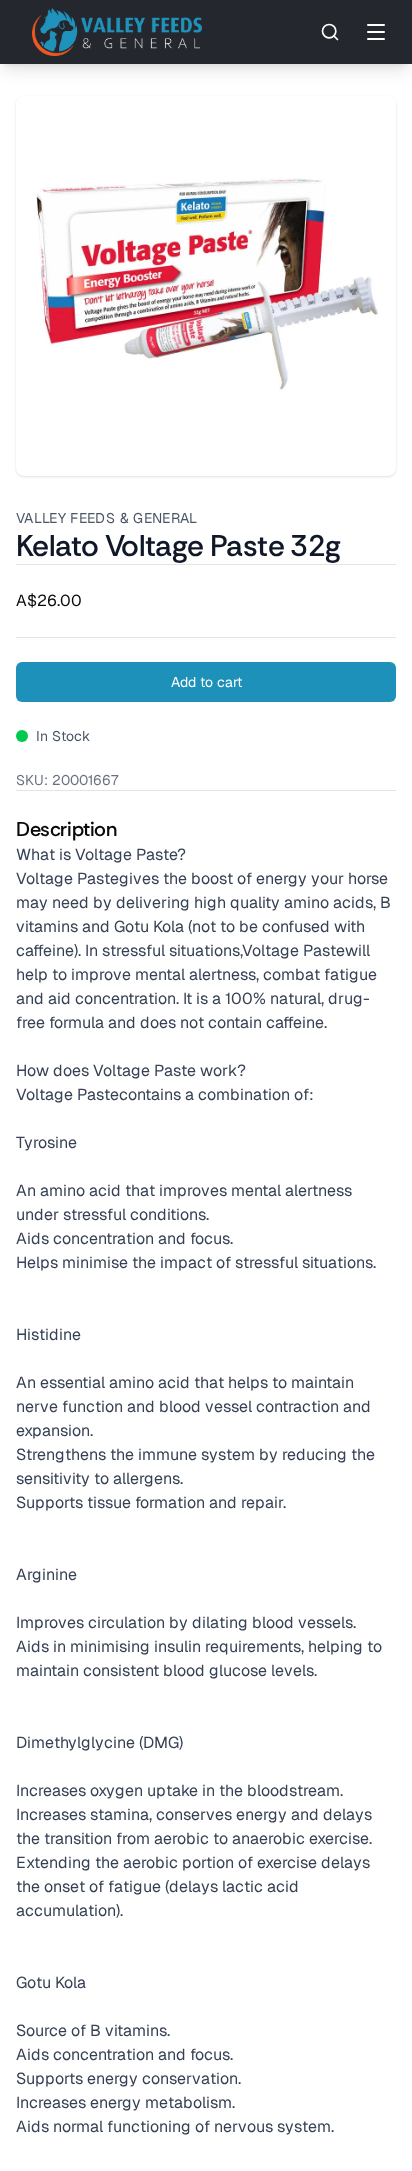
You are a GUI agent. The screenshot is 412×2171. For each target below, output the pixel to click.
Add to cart (206, 682)
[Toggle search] (330, 32)
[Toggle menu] (376, 32)
